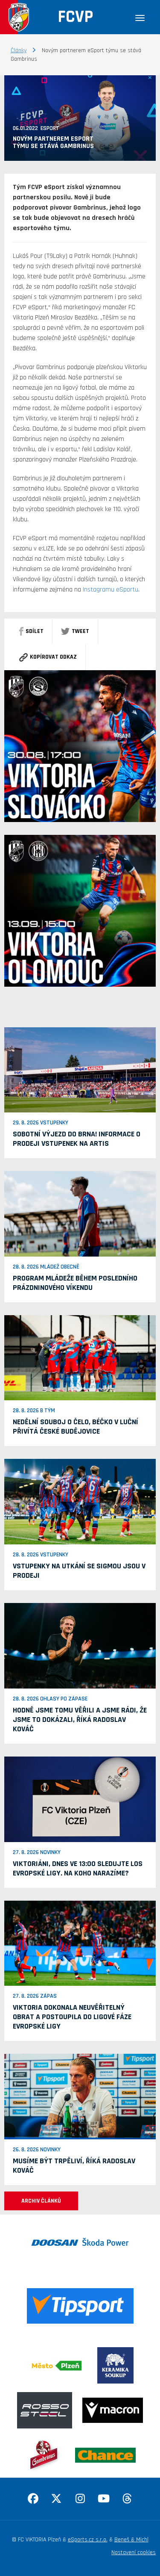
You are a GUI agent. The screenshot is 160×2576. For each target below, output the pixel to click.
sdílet (35, 631)
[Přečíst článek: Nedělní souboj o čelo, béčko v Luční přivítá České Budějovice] (80, 1358)
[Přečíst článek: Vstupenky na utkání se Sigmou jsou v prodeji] (80, 1502)
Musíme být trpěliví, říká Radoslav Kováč (74, 2166)
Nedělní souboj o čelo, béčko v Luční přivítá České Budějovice (76, 1427)
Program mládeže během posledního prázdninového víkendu (75, 1283)
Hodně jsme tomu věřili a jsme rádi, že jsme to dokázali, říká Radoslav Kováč (80, 1720)
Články (19, 50)
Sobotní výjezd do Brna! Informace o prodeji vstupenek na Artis (77, 1139)
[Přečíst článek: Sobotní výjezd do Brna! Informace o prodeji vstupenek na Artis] (80, 1070)
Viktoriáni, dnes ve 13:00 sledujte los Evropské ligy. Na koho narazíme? (78, 1868)
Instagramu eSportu (111, 590)
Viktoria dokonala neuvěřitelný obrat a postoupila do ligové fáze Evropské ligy (72, 2017)
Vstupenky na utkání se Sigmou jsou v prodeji (79, 1571)
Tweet (80, 631)
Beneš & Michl (131, 2540)
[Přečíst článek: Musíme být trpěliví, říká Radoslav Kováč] (80, 2097)
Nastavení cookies (134, 2552)
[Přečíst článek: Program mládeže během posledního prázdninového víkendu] (80, 1214)
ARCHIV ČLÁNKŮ (41, 2201)
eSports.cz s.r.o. (88, 2540)
